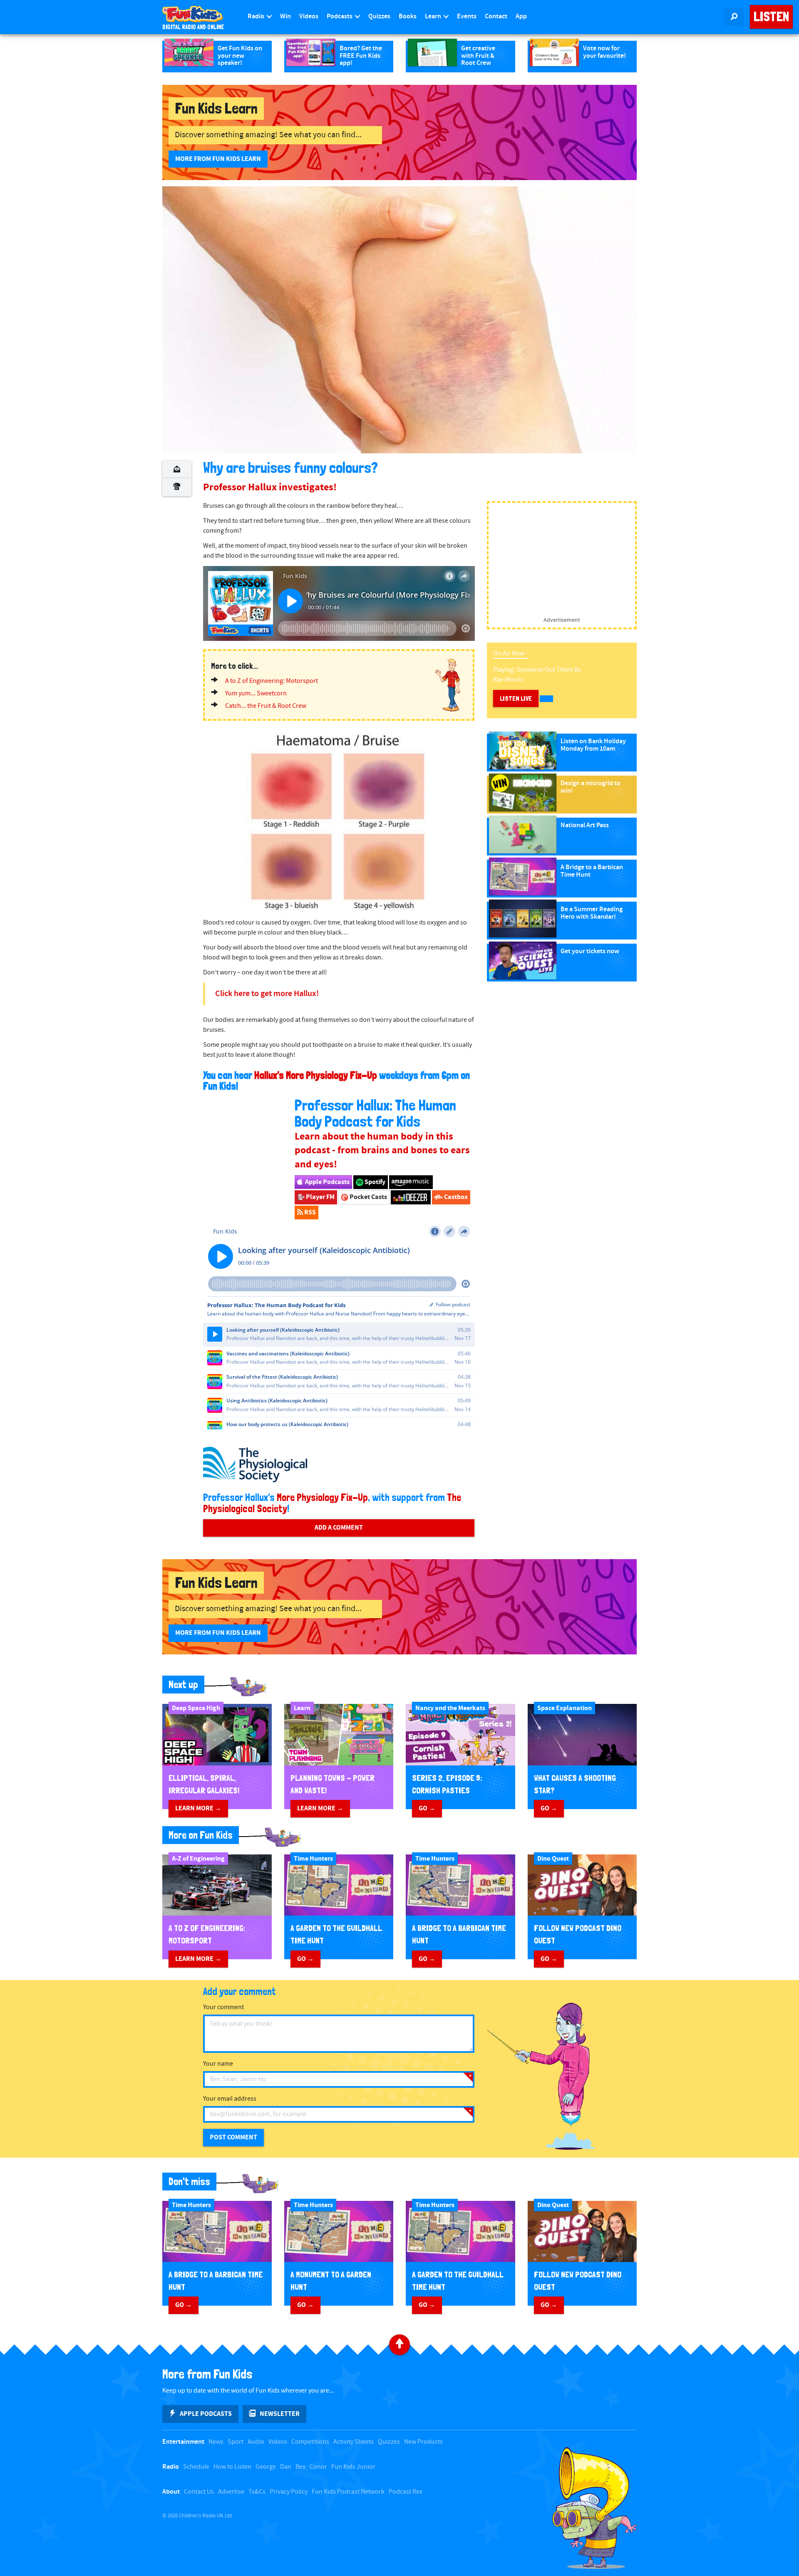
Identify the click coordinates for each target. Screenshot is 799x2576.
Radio (257, 16)
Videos (309, 16)
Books (408, 16)
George (266, 2467)
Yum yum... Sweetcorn (256, 693)
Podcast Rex (406, 2492)
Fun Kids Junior (353, 2467)
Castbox (455, 1197)
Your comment (223, 2007)
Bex (300, 2467)
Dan (286, 2467)
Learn (434, 16)
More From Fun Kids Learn (218, 159)
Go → (427, 1808)
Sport (236, 2442)
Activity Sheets (354, 2442)
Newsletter (280, 2414)
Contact (496, 16)
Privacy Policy (289, 2492)
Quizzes (379, 16)
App (521, 16)
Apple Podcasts (327, 1182)
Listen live (516, 698)
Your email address (230, 2099)
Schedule (196, 2467)
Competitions (310, 2442)
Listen (771, 17)
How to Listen (232, 2467)
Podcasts (340, 16)
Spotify (374, 1182)
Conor (318, 2467)
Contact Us (199, 2492)
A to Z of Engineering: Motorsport (272, 681)
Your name (218, 2064)
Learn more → (198, 1808)
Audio (256, 2442)
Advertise (231, 2492)
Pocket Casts (368, 1197)
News (216, 2442)
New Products (423, 2442)
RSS (309, 1212)
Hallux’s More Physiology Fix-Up (316, 1075)
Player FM (320, 1197)
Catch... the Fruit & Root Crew (266, 706)
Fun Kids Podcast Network (348, 2492)
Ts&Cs (257, 2492)
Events (467, 16)
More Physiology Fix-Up (322, 1497)
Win (285, 16)
